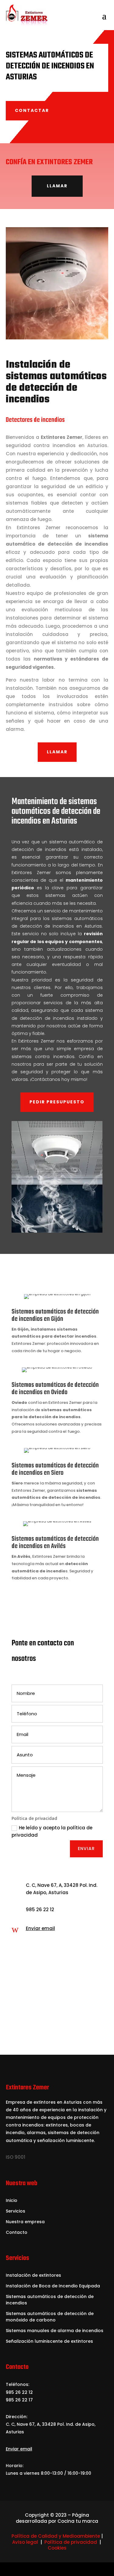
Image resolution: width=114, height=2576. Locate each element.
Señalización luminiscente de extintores (49, 2341)
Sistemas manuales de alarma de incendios (55, 2331)
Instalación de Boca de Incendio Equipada (53, 2286)
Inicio (12, 2200)
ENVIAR (86, 1849)
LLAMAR (57, 186)
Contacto (17, 2232)
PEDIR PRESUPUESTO (57, 1102)
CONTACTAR (32, 110)
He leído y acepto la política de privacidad (52, 1831)
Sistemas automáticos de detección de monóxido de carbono (50, 2317)
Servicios (16, 2211)
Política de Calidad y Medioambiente (56, 2536)
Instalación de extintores (33, 2275)
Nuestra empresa (25, 2222)
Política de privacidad (71, 2542)
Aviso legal (25, 2542)
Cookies (57, 2548)
